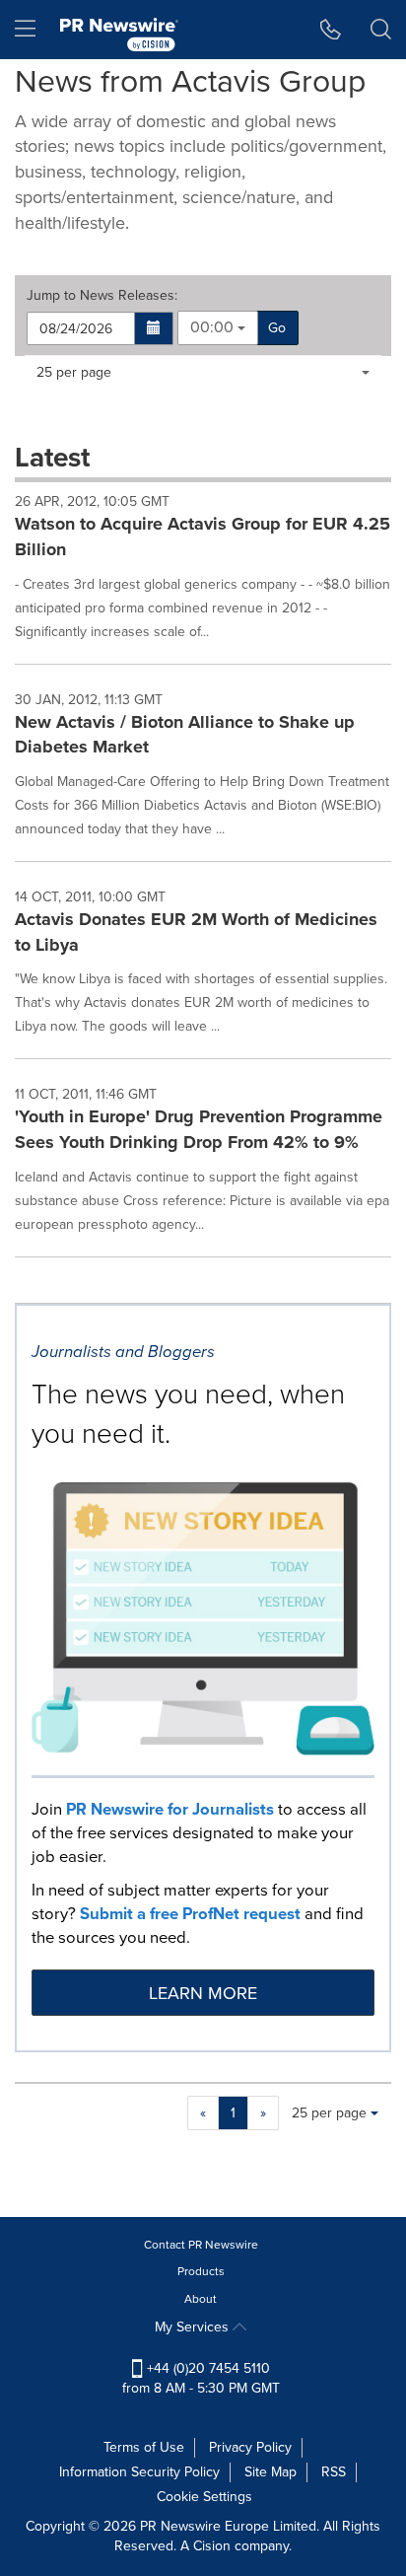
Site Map (271, 2472)
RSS (334, 2472)
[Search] (381, 30)
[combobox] (218, 328)
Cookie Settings (204, 2497)
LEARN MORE (203, 1993)
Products (201, 2271)
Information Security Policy (139, 2472)
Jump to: (102, 296)
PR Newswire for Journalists (170, 1809)
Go (277, 328)
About (201, 2299)
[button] (154, 328)
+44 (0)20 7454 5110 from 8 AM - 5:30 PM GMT (201, 2378)
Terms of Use (144, 2447)
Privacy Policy (250, 2447)
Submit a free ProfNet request (190, 1914)
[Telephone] (331, 30)
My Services (194, 2327)
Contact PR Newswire (201, 2245)
